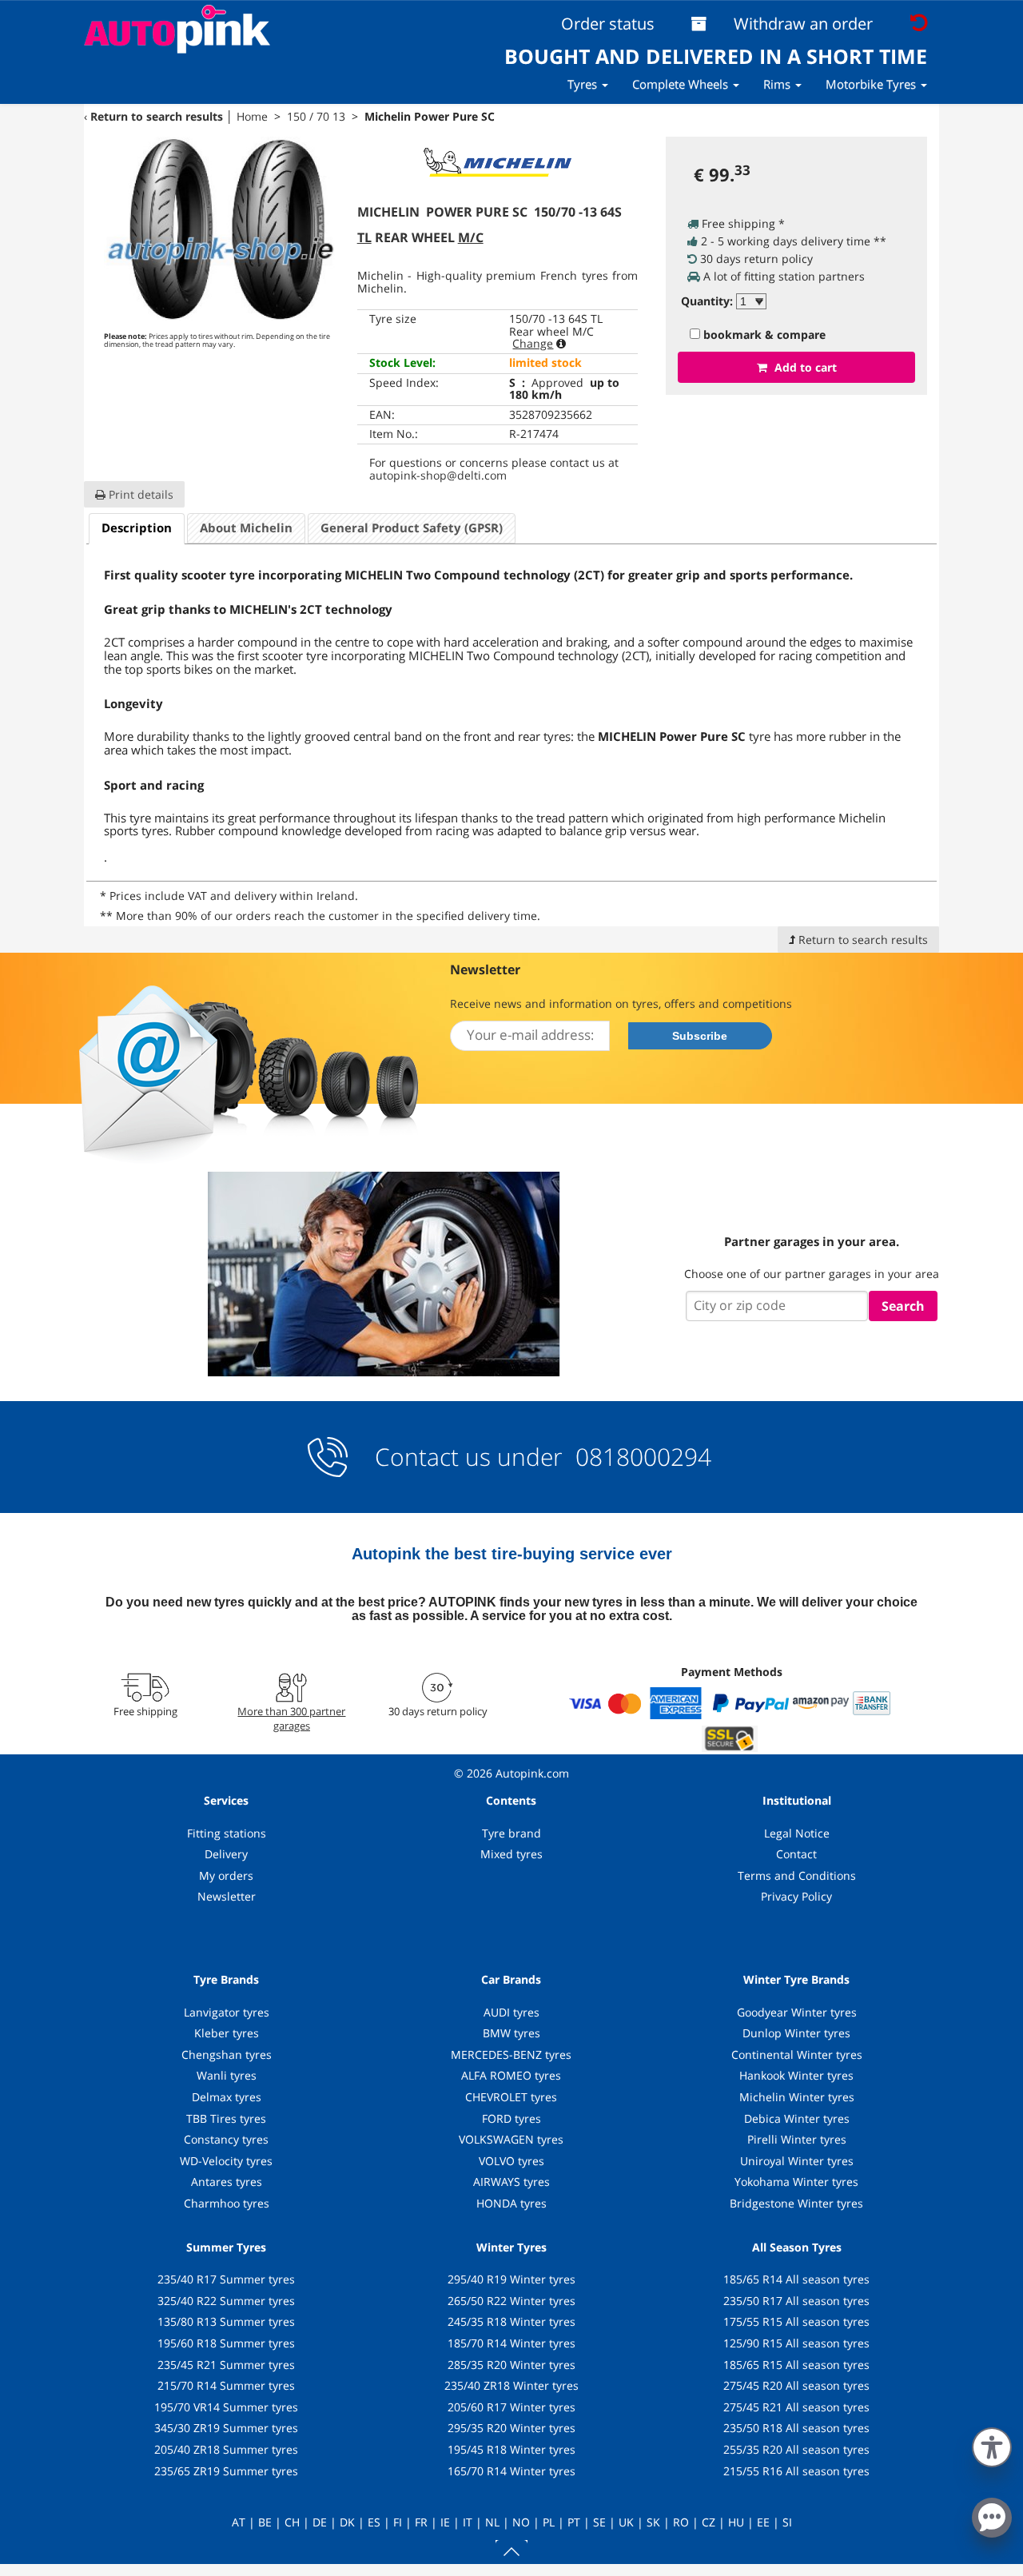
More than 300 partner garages (291, 1718)
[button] (992, 2444)
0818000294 (640, 1457)
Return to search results (157, 116)
